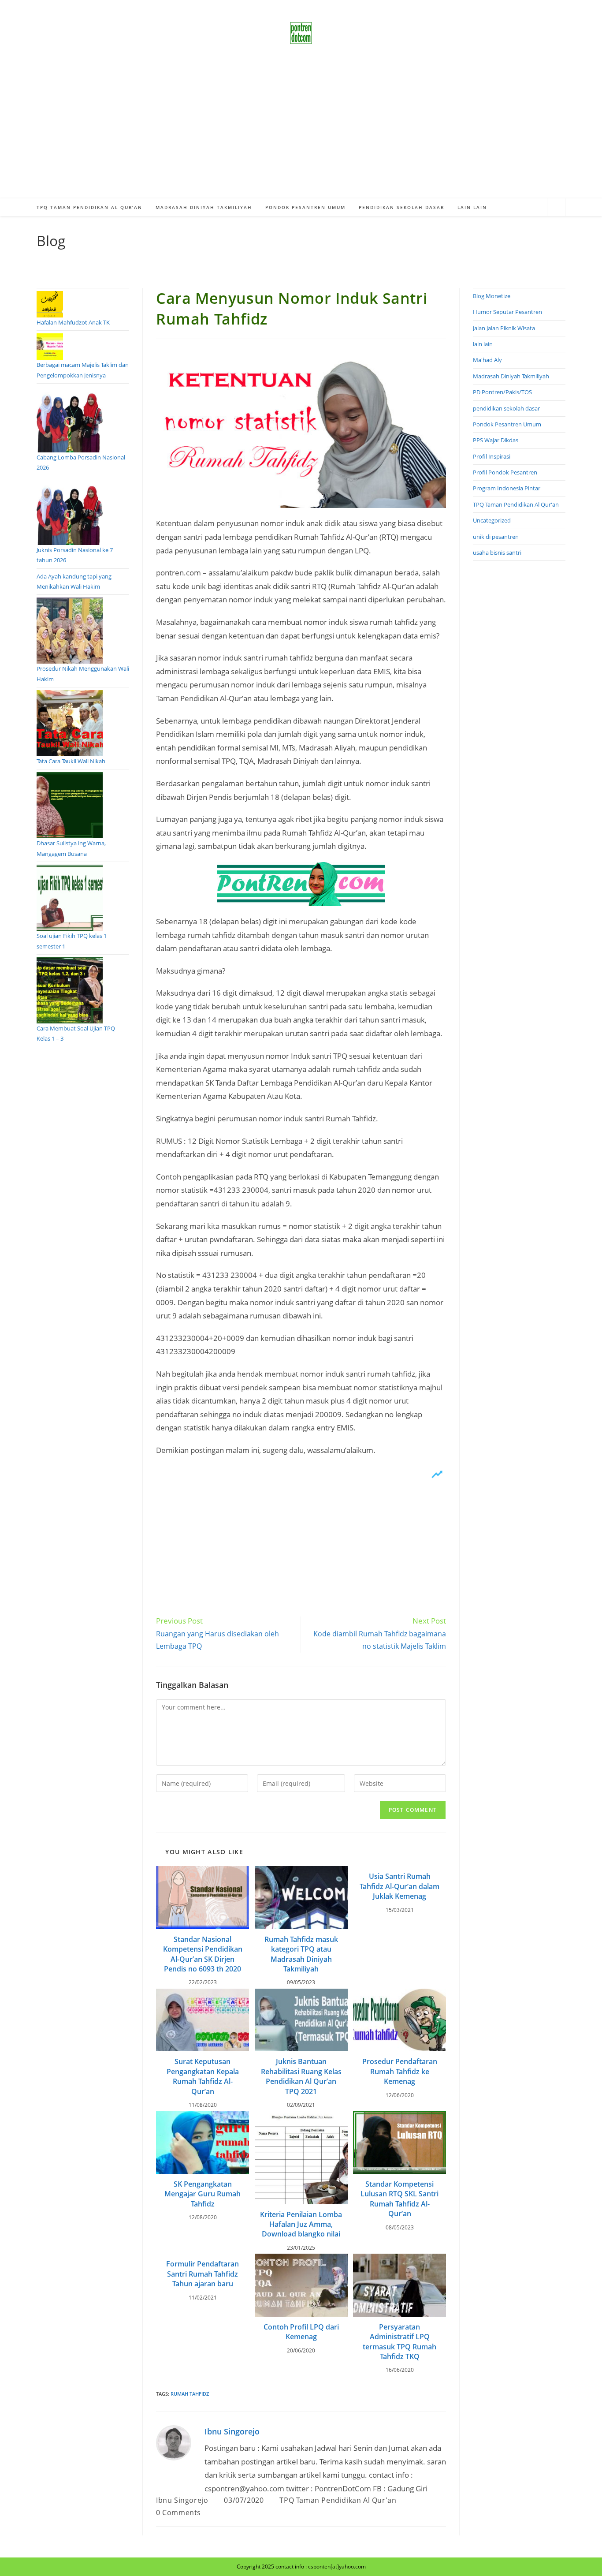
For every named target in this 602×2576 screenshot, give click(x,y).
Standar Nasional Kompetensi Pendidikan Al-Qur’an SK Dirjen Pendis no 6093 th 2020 (203, 1954)
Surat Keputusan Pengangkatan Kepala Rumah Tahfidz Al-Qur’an (203, 2076)
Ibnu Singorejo (232, 2431)
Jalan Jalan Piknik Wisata (504, 328)
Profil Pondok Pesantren (505, 472)
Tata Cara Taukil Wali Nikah (71, 761)
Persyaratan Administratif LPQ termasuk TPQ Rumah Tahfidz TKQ (399, 2342)
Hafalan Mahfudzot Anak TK (73, 322)
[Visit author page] (174, 2442)
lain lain (483, 344)
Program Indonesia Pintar (507, 488)
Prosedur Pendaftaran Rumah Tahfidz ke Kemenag (400, 2071)
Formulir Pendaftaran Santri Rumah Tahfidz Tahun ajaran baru (203, 2274)
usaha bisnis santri (497, 553)
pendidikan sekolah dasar (506, 408)
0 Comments (178, 2513)
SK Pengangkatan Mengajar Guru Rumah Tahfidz (203, 2194)
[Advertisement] (301, 132)
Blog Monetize (492, 296)
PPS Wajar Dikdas (496, 440)
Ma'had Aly (487, 360)
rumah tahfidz (190, 2394)
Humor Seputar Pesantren (507, 312)
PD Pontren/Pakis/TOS (502, 392)
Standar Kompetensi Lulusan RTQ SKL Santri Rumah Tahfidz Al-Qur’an (399, 2199)
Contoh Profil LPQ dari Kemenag (301, 2332)
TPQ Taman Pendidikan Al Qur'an (338, 2500)
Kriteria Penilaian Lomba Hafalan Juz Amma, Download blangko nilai (301, 2224)
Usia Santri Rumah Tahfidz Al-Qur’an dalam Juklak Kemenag (399, 1886)
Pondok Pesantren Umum (507, 424)
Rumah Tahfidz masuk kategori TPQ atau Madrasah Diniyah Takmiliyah (301, 1954)
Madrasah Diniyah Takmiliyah (511, 376)
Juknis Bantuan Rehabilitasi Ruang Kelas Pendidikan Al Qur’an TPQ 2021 (301, 2076)
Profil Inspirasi (492, 456)
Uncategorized (492, 520)
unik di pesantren (496, 537)
